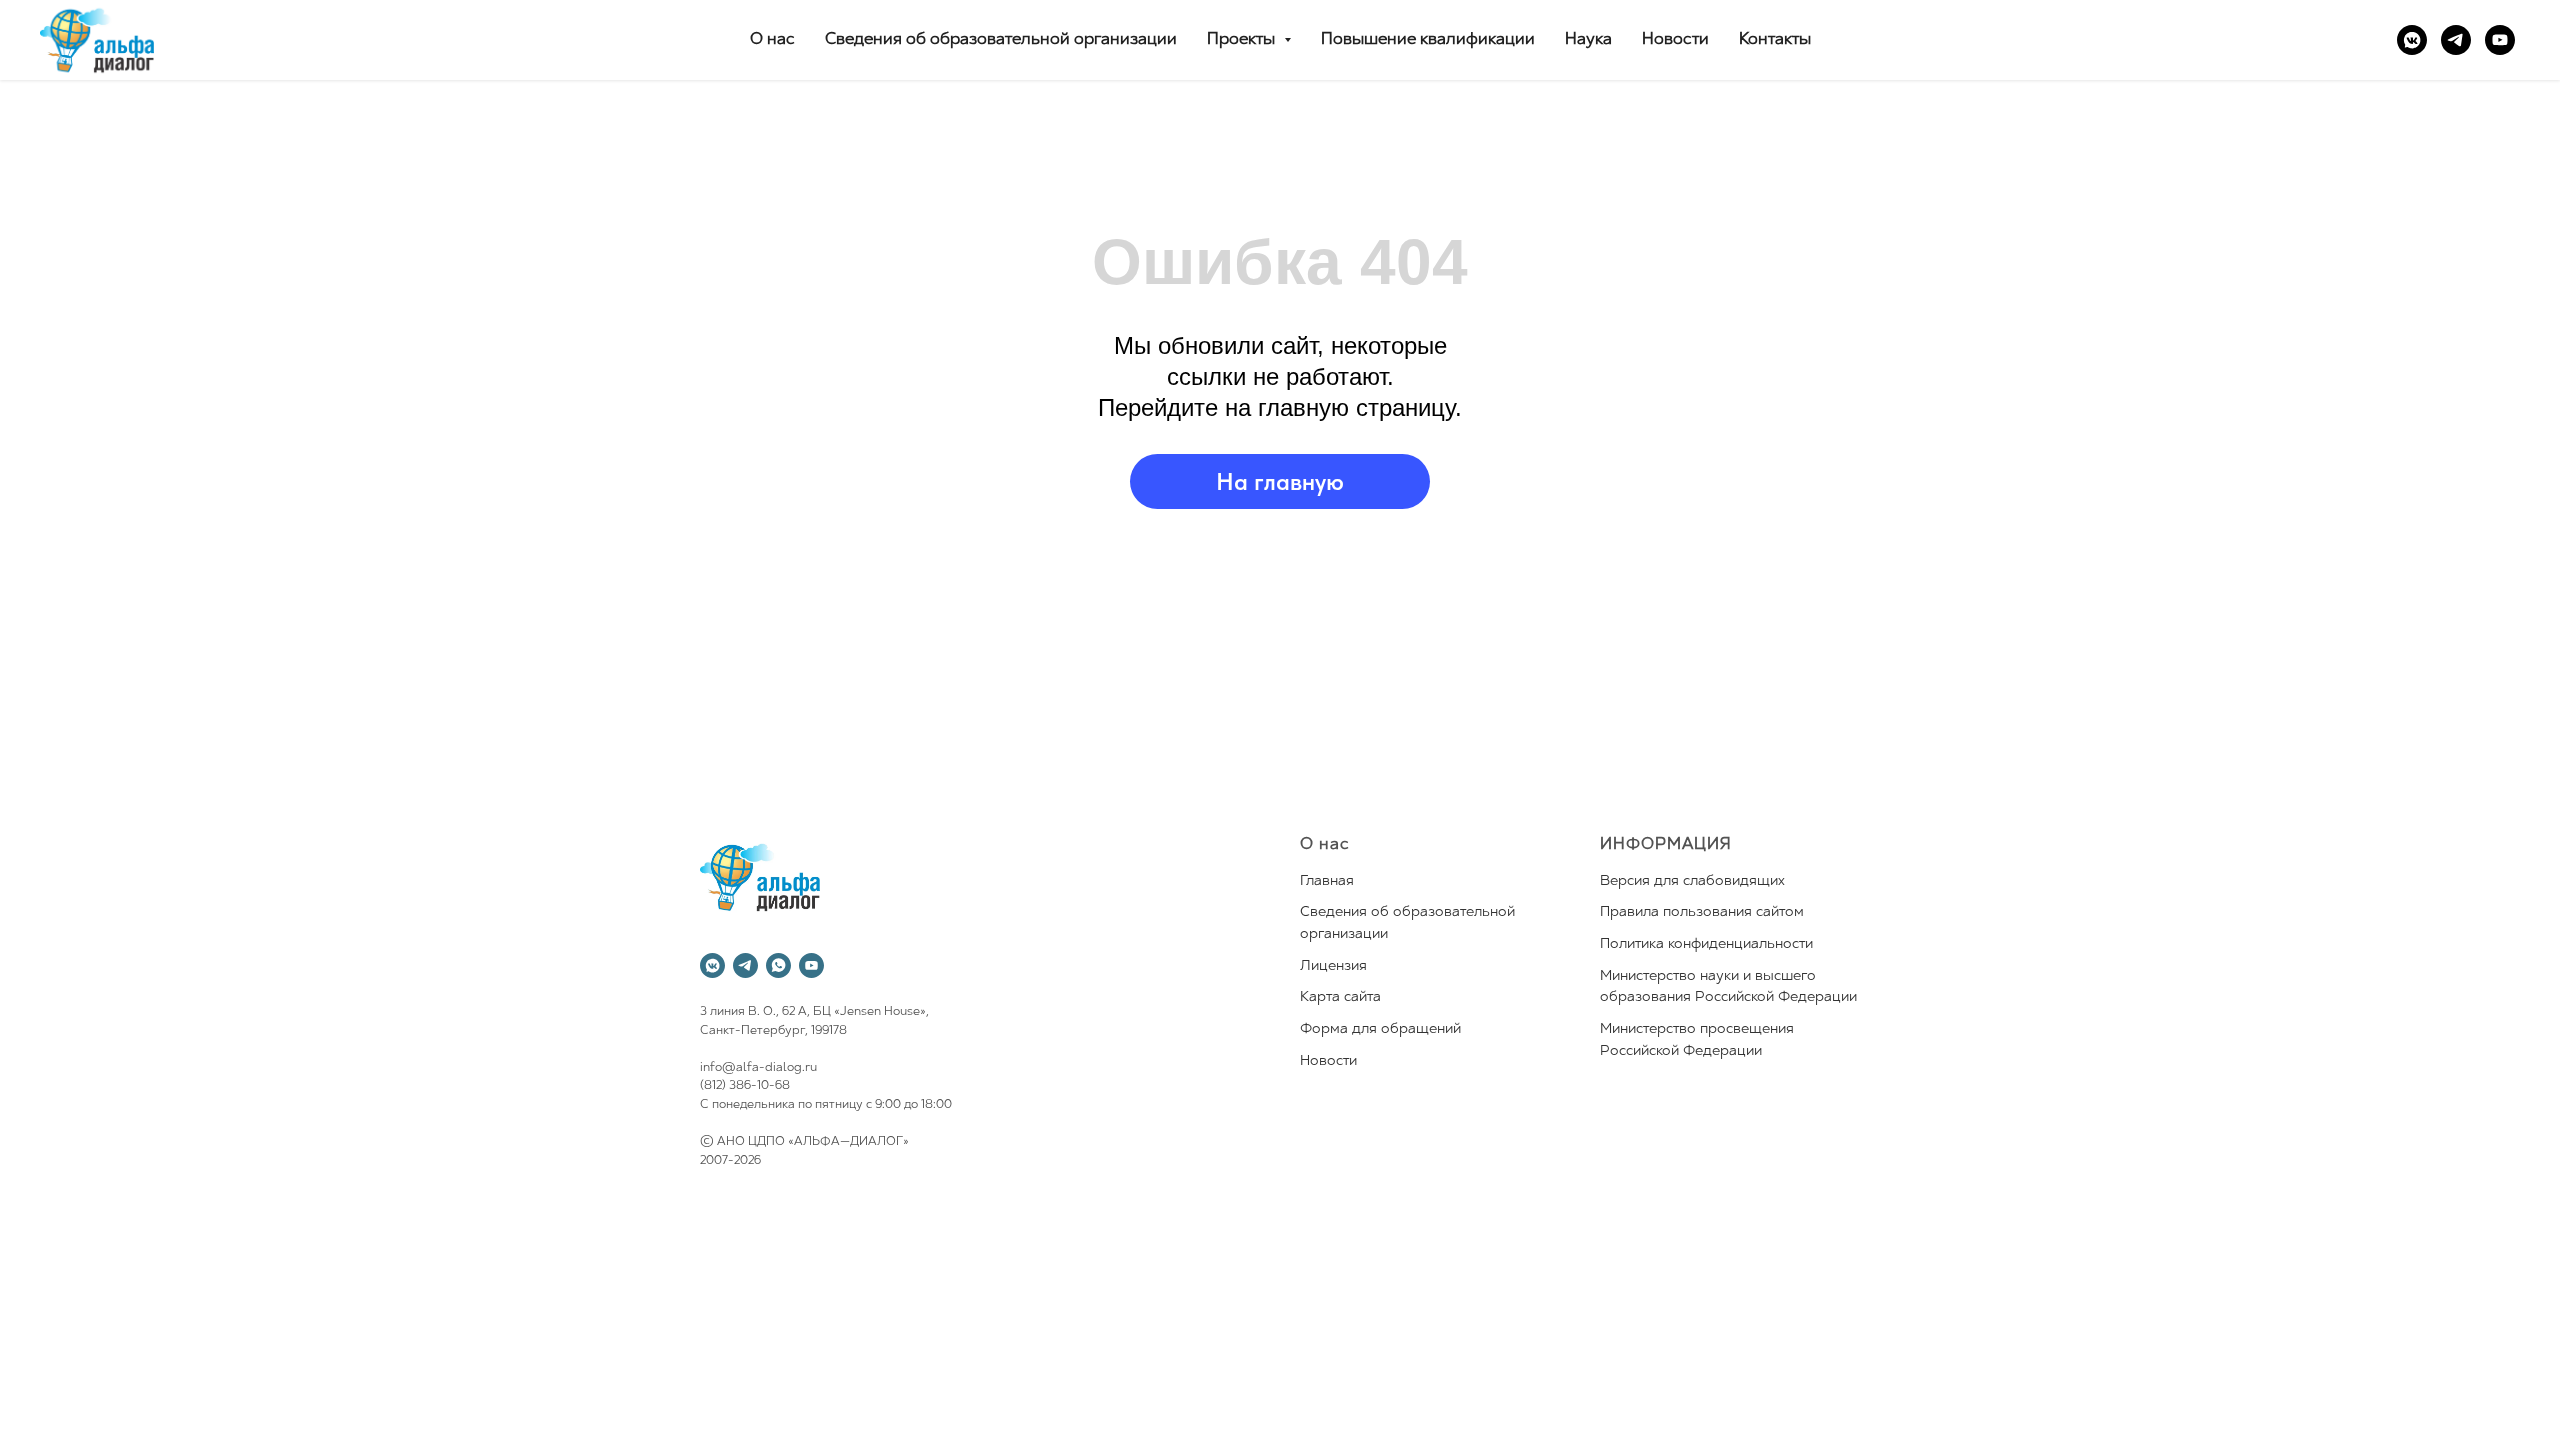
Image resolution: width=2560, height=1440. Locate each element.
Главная (1327, 881)
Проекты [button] (1243, 40)
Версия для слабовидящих (1692, 881)
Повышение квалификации (1428, 40)
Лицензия (1333, 966)
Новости (1675, 40)
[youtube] (2500, 40)
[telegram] (2456, 40)
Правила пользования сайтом (1702, 912)
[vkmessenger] (2412, 40)
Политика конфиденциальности (1706, 944)
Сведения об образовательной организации (1001, 40)
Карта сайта (1340, 997)
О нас (772, 40)
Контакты (1775, 40)
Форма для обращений (1380, 1029)
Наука (1588, 40)
